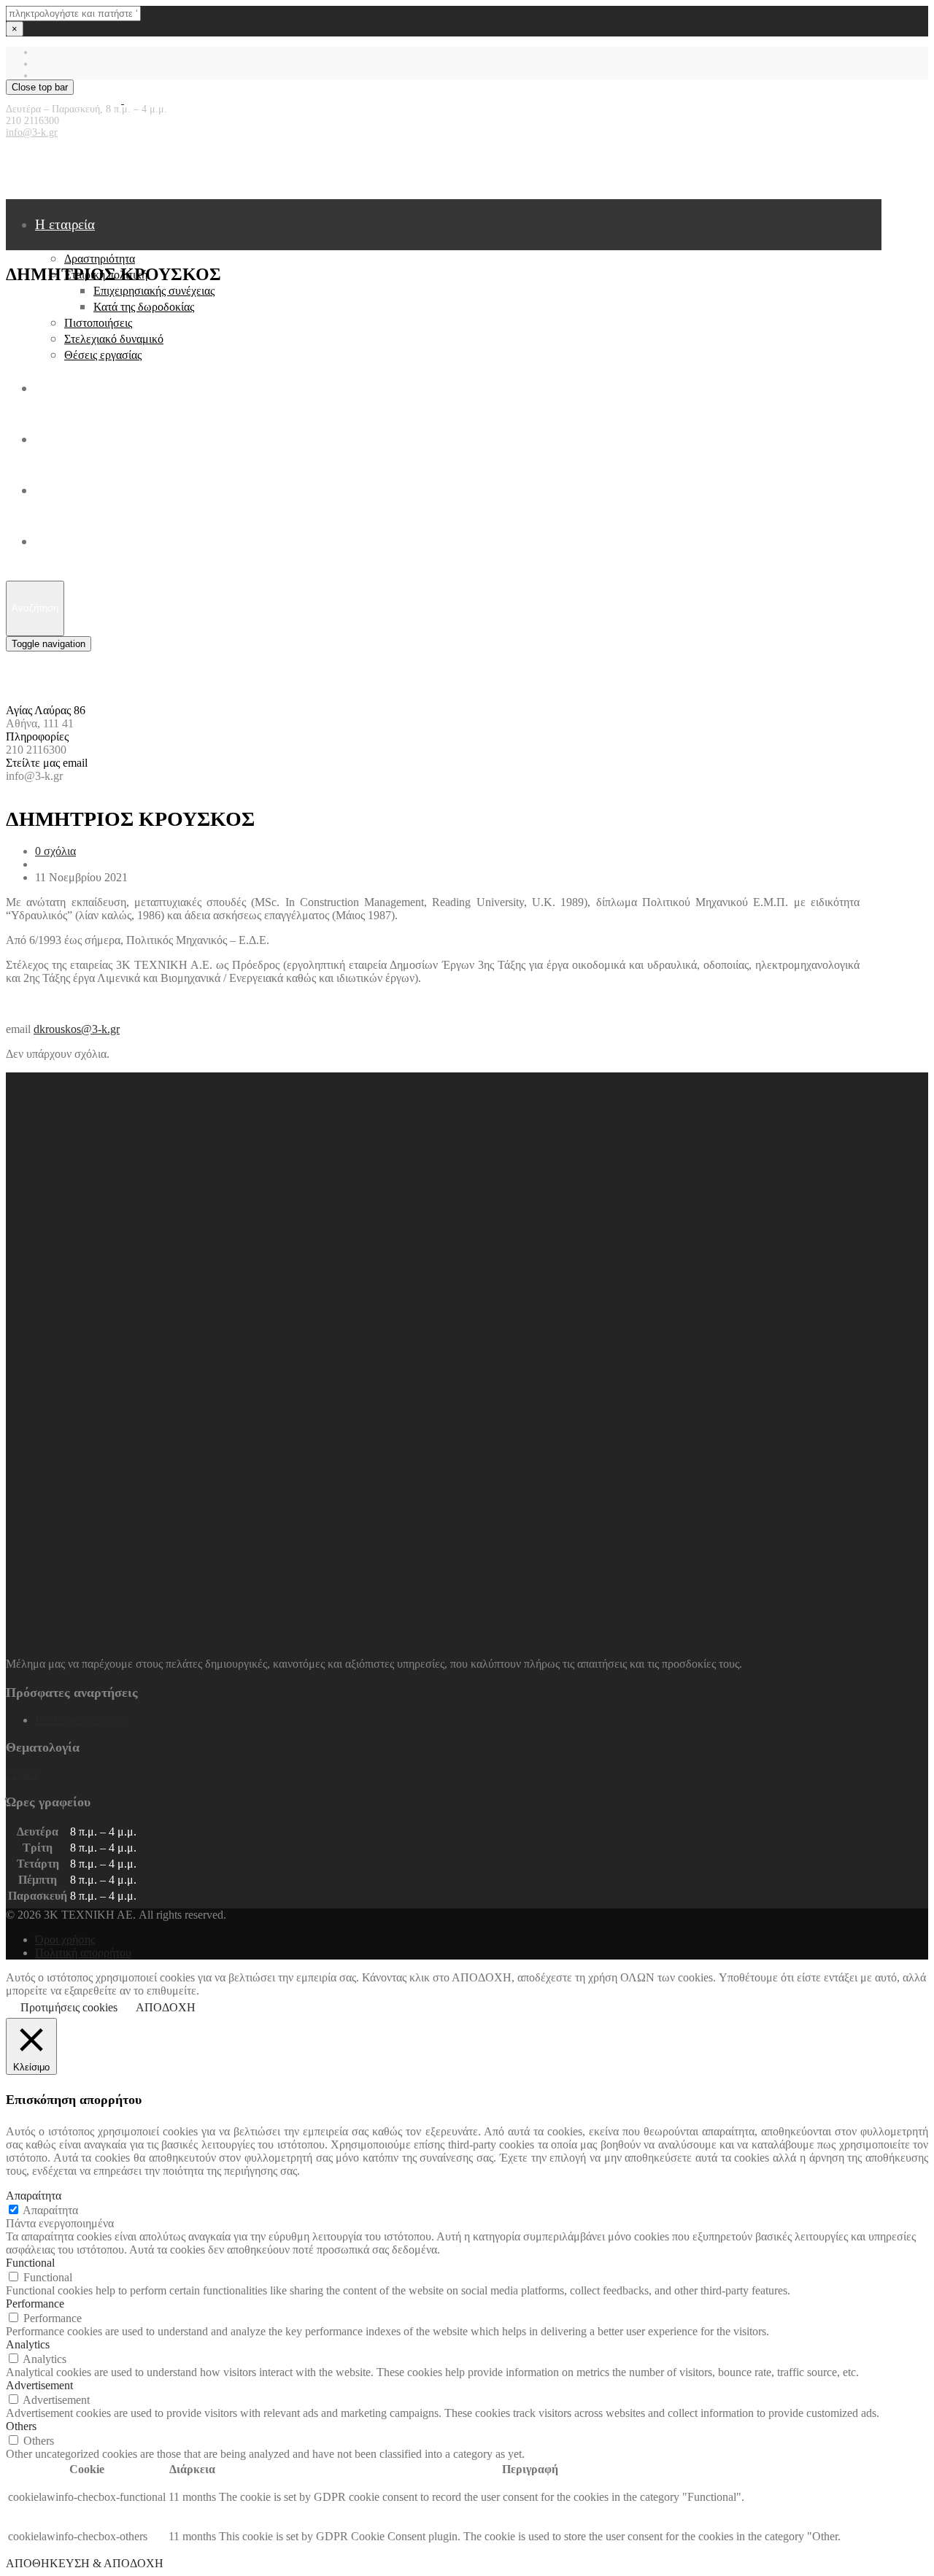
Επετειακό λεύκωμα (82, 1720)
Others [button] (21, 2426)
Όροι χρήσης (65, 1939)
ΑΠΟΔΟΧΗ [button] (166, 2007)
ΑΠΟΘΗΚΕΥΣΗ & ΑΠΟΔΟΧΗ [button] (85, 2563)
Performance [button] (35, 2304)
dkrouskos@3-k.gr (77, 1029)
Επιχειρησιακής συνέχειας (154, 291)
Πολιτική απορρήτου (83, 1953)
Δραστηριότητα (100, 259)
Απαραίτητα (50, 2210)
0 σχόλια (55, 851)
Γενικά (22, 1775)
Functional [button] (30, 2263)
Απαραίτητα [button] (34, 2196)
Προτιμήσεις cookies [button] (69, 2007)
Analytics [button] (28, 2344)
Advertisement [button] (39, 2385)
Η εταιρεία (65, 224)
